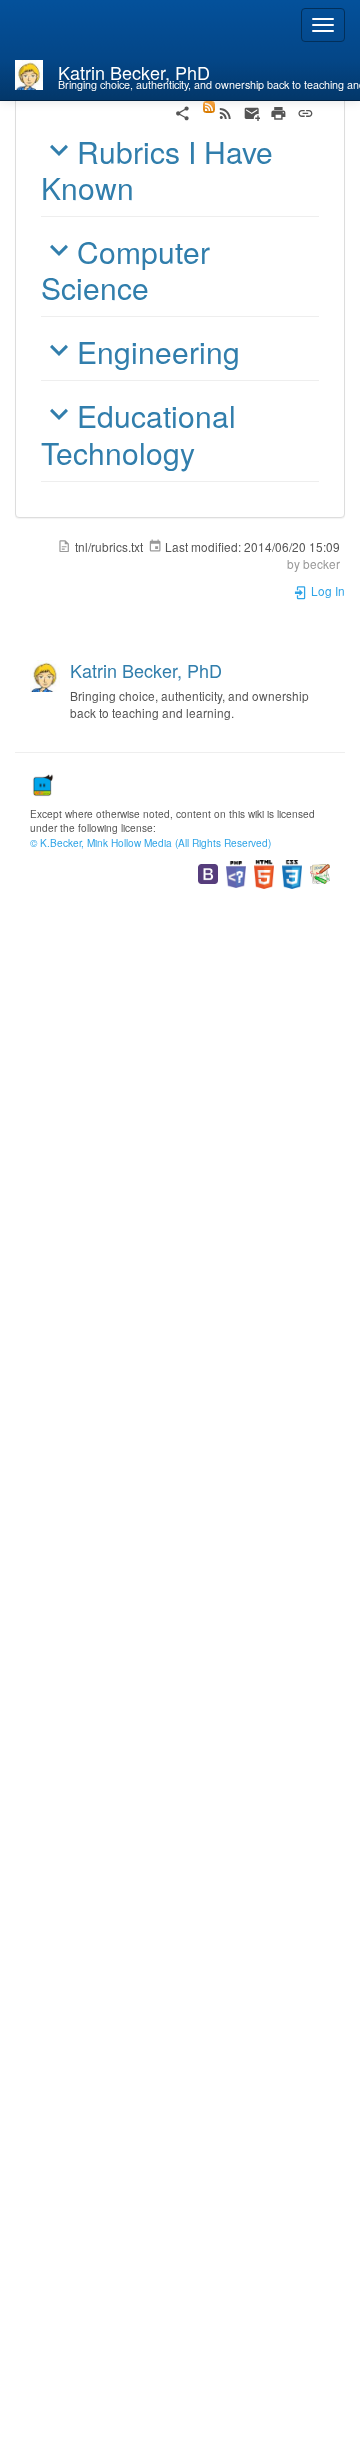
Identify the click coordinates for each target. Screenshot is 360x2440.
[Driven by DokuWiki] (320, 872)
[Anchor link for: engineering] (255, 351)
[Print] (278, 111)
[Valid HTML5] (264, 872)
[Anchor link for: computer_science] (164, 287)
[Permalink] (305, 111)
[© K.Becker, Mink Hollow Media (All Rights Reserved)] (42, 782)
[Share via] (182, 111)
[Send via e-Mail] (252, 111)
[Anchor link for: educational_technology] (210, 452)
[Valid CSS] (292, 872)
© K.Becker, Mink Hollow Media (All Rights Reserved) (150, 842)
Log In (326, 590)
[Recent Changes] (217, 111)
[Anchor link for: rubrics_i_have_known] (149, 187)
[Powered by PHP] (236, 872)
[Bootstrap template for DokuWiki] (208, 872)
